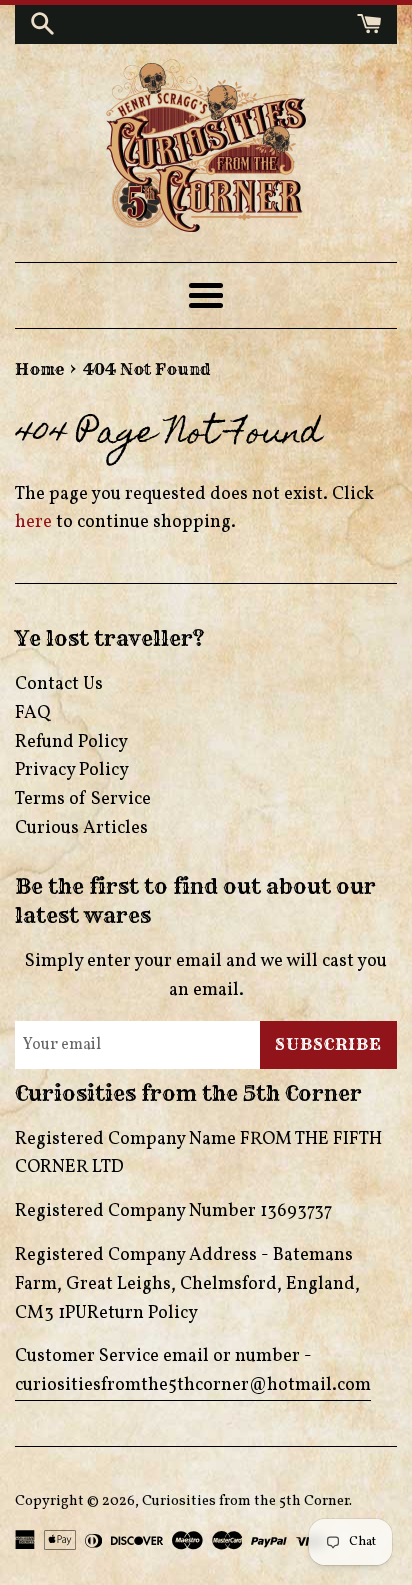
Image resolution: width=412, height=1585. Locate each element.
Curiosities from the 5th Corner (245, 1501)
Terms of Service (83, 799)
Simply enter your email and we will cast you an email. (206, 976)
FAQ (32, 713)
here (33, 522)
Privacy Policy (72, 770)
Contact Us (59, 684)
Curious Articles (81, 828)
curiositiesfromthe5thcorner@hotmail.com (193, 1385)
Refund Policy (71, 742)
